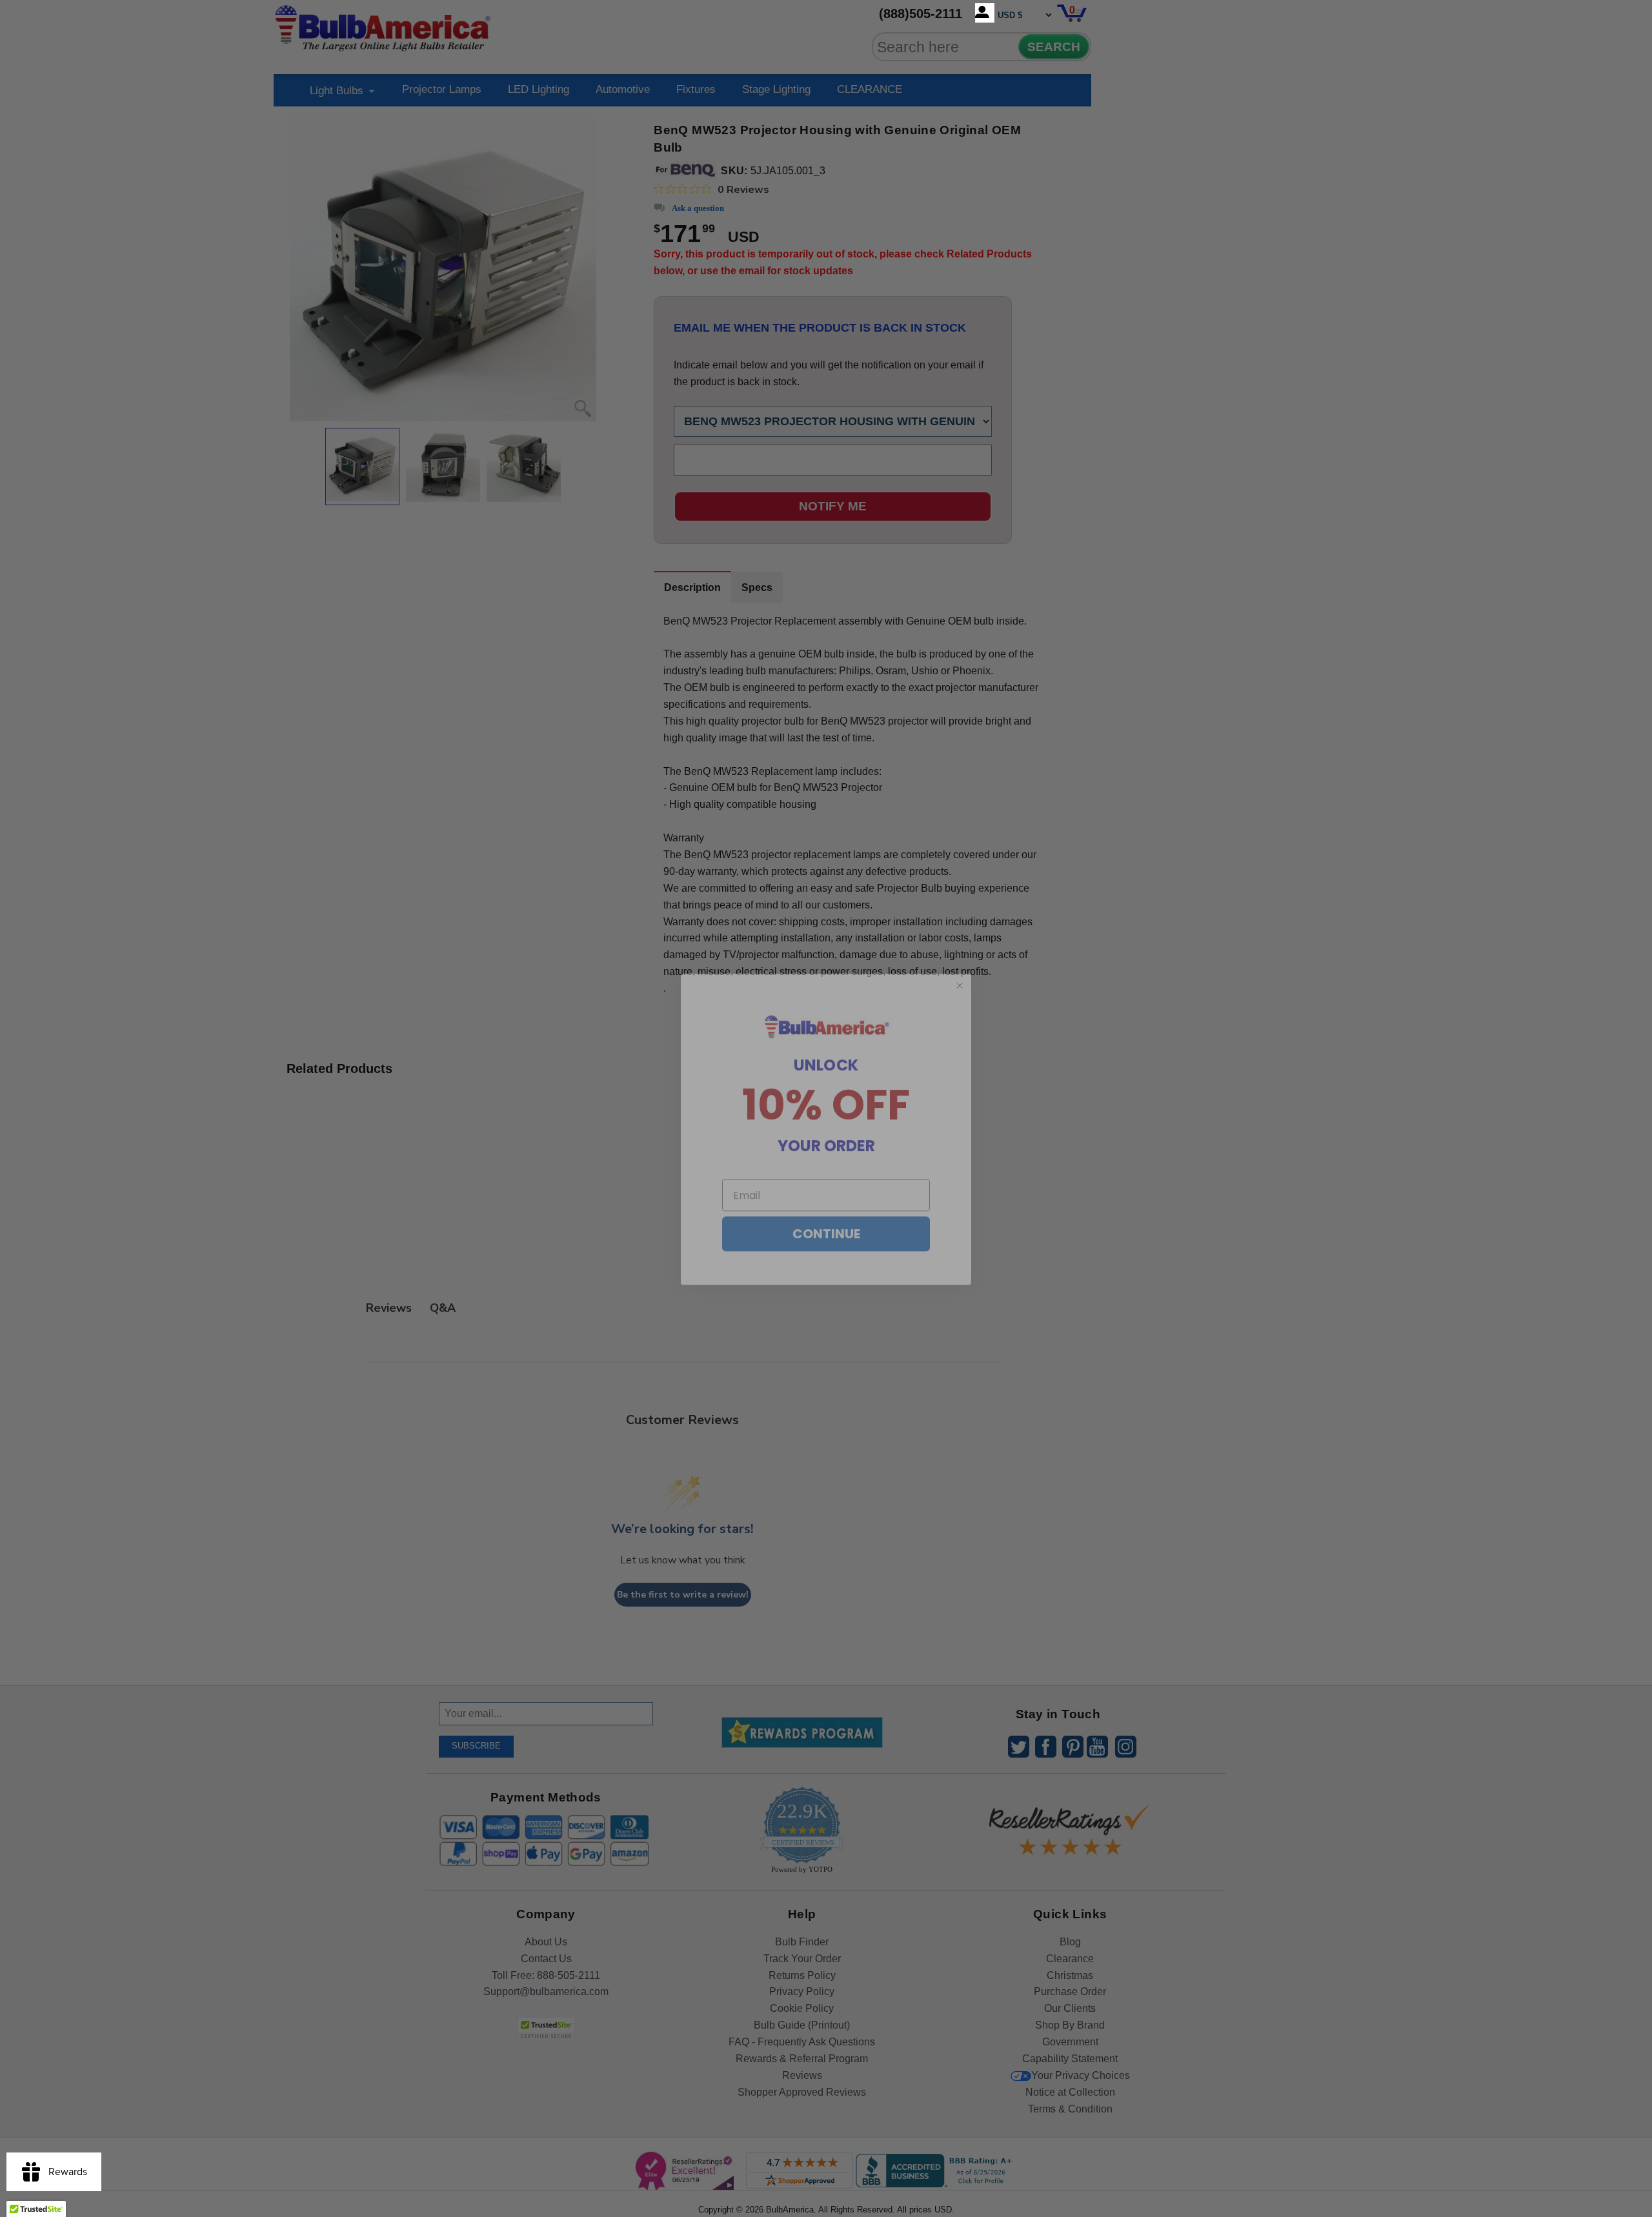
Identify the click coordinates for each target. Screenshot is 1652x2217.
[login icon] (985, 13)
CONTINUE (826, 1213)
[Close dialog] (960, 965)
